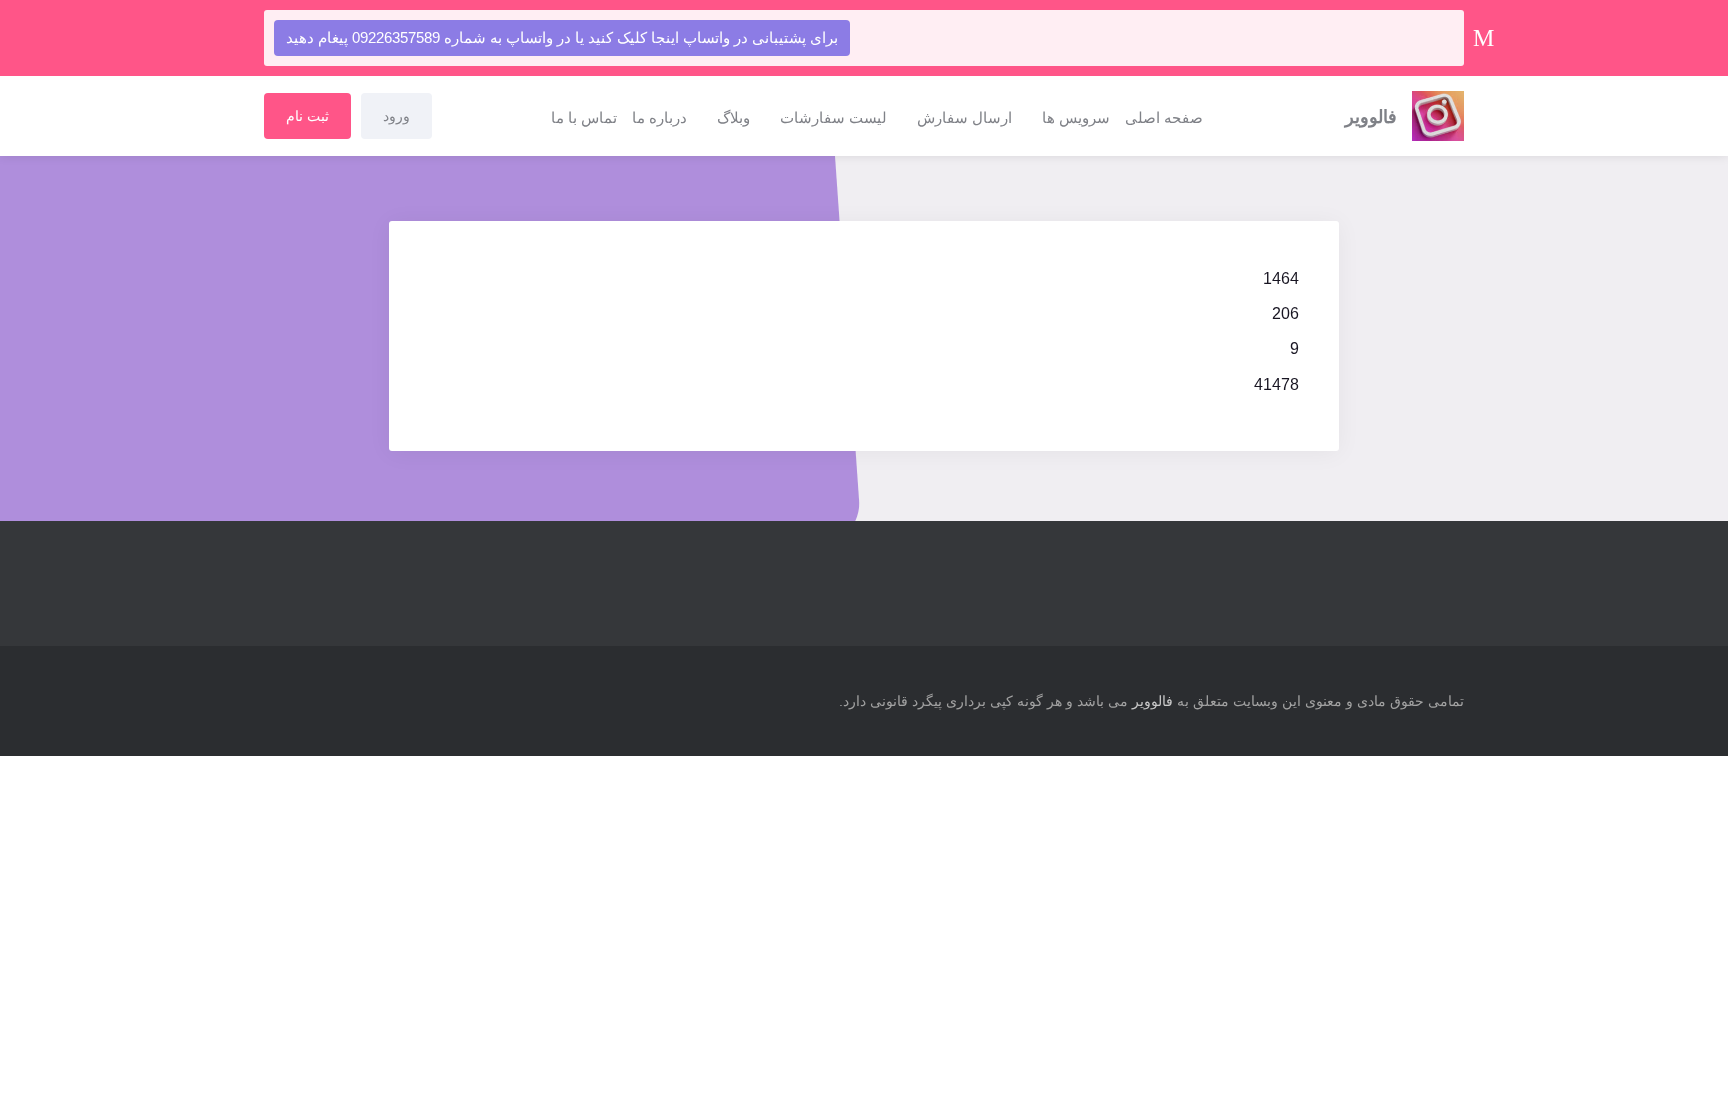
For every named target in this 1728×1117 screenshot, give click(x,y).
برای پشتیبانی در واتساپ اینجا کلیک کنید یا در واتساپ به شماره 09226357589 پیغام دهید (562, 37)
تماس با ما (584, 117)
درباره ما (659, 117)
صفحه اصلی (1164, 117)
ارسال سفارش (964, 117)
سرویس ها (1076, 117)
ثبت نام (307, 116)
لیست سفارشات (833, 117)
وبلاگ (733, 117)
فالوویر (1152, 701)
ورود (396, 116)
